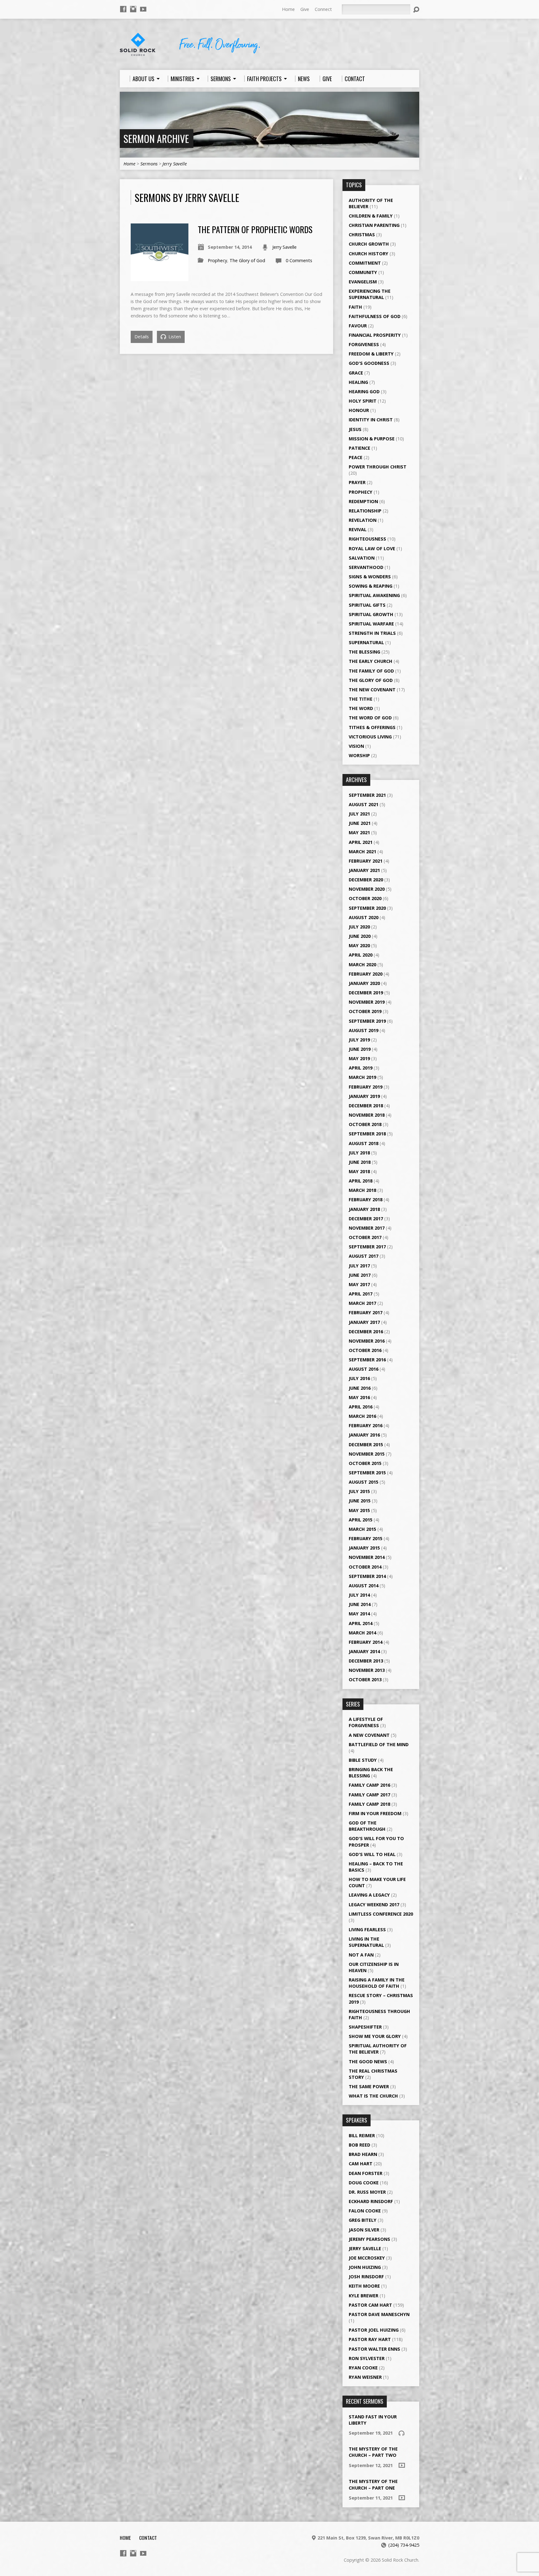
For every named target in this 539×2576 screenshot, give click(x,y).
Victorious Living (370, 737)
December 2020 (366, 880)
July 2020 (359, 927)
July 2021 (359, 814)
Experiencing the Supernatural (370, 294)
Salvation (362, 558)
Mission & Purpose (372, 439)
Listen (174, 337)
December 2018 (366, 1106)
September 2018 (367, 1134)
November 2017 (367, 1228)
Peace (356, 457)
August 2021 (364, 804)
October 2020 (365, 898)
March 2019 (362, 1077)
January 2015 (364, 1548)
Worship (359, 755)
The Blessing (364, 652)
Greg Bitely (363, 2220)
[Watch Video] (402, 2465)
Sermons (149, 164)
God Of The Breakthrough (367, 1826)
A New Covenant (369, 1735)
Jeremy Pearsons (369, 2239)
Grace (356, 373)
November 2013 (367, 1670)
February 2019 (366, 1087)
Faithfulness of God (375, 316)
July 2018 (359, 1153)
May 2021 (359, 833)
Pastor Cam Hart (370, 2305)
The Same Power (369, 2086)
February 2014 (366, 1642)
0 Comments (299, 260)
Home (288, 9)
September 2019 (367, 1021)
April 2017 (361, 1294)
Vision (356, 746)
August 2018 (364, 1143)
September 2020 (367, 908)
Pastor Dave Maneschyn (379, 2314)
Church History (369, 254)
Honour (359, 410)
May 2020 (359, 945)
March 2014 (362, 1633)
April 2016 (361, 1407)
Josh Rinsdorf (366, 2277)
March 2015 (362, 1529)
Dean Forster (366, 2173)
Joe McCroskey (367, 2258)
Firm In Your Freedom (375, 1813)
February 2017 (366, 1312)
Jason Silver (364, 2230)
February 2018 (366, 1200)
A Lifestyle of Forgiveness (366, 1722)
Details (142, 337)
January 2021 (364, 870)
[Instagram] (133, 9)
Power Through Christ (378, 467)
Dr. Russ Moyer (367, 2192)
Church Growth (369, 244)
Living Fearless (367, 1930)
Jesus (355, 429)
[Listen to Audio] (401, 2433)
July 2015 (359, 1491)
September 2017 (367, 1247)
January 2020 (364, 983)
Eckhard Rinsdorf (371, 2201)
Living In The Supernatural (366, 1942)
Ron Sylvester (367, 2358)
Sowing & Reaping (371, 586)
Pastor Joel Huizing (374, 2330)
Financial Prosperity (375, 335)
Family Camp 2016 (369, 1785)
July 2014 (359, 1595)
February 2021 (366, 861)
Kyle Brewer (364, 2296)
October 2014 (365, 1567)
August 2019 (364, 1030)
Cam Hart (361, 2164)
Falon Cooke (365, 2211)
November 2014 (367, 1557)
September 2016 (367, 1360)
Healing (358, 382)
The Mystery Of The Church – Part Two (373, 2452)
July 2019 (359, 1040)
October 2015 (365, 1463)
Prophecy (217, 260)
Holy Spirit (363, 401)
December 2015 (366, 1445)
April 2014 (361, 1623)
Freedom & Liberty (371, 354)
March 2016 (362, 1416)
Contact (148, 2538)
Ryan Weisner (365, 2377)
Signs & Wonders (370, 577)
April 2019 (361, 1068)
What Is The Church (373, 2096)
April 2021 (361, 842)
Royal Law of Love (372, 549)
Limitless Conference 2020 (381, 1914)
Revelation (363, 520)
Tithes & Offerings (372, 727)
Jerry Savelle (175, 164)
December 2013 (366, 1661)
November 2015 (367, 1454)
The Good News (368, 2062)
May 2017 (359, 1284)
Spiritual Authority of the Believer (378, 2049)
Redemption (363, 501)
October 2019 (365, 1011)
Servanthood (366, 567)
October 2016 (365, 1350)
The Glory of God (247, 260)
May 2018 (359, 1171)
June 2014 (360, 1604)
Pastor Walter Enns (374, 2349)
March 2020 (362, 965)
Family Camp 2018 (369, 1804)
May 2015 (359, 1510)
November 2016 (367, 1341)
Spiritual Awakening (374, 595)
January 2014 (364, 1651)
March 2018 (362, 1190)
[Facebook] (123, 9)
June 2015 (360, 1501)
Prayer (357, 482)
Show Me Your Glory (375, 2036)
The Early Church (371, 661)
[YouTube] (143, 9)
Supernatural (366, 642)
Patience (359, 448)
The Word (361, 708)
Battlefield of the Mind (379, 1744)
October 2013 (365, 1680)
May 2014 (359, 1614)
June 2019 (360, 1049)
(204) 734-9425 (404, 2545)
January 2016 (364, 1435)
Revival (358, 529)
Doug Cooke (364, 2183)
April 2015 (361, 1520)
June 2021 (360, 823)
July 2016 (359, 1378)
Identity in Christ (371, 420)
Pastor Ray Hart (370, 2339)
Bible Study (363, 1760)
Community (363, 272)
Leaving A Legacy (369, 1895)
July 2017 (359, 1266)
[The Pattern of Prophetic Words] (160, 278)
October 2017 (365, 1237)
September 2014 (367, 1576)
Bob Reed (359, 2145)
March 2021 (362, 852)
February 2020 (366, 974)
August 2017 (364, 1256)
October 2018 (365, 1124)
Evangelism (363, 282)
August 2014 (364, 1586)
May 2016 (359, 1397)
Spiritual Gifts (367, 605)
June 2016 (360, 1388)
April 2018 (361, 1181)
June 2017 (360, 1275)
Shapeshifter (365, 2027)
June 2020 (360, 936)
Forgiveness (364, 344)
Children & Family (371, 216)
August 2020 (364, 917)
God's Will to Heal (372, 1854)
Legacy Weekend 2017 (374, 1905)
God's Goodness (369, 363)
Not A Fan (361, 1955)
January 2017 (364, 1322)
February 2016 (366, 1425)
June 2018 (360, 1162)
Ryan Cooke (363, 2368)
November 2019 (367, 1002)
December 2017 (366, 1219)
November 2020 (367, 889)
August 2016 (364, 1369)
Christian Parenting (374, 225)
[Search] (416, 10)
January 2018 (364, 1209)
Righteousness (367, 539)
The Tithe (361, 699)
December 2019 (366, 993)
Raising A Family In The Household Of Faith (377, 1983)
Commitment (365, 263)
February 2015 (366, 1538)
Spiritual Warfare (371, 624)
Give (305, 9)
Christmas (362, 235)
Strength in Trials (372, 633)
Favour (358, 326)
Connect (323, 9)
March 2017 (362, 1303)
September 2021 (367, 795)
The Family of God (371, 671)
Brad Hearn (363, 2154)
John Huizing (365, 2267)
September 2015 (367, 1473)
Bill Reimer (362, 2135)
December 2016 (366, 1332)
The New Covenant (372, 690)
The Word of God (370, 718)
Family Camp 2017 (369, 1795)
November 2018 (367, 1115)
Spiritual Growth (371, 614)
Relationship (365, 511)
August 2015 (364, 1482)
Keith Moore (364, 2286)
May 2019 (359, 1058)
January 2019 (364, 1096)
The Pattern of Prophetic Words (255, 229)
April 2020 (361, 955)
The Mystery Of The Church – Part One (373, 2484)
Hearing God (364, 392)
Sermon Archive (156, 138)
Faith (355, 307)
